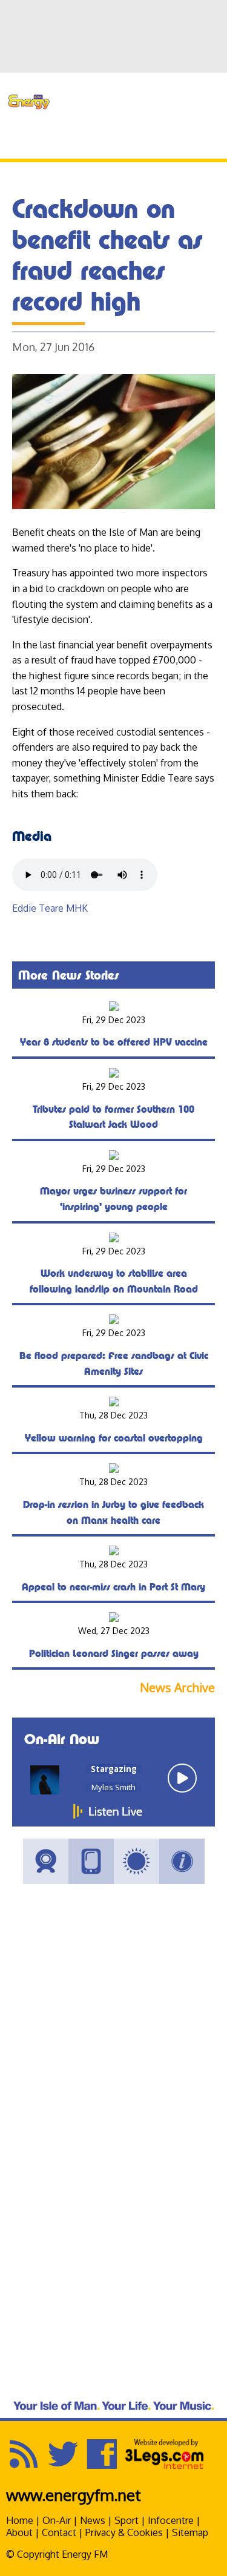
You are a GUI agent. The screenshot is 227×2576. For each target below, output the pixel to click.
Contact (59, 2532)
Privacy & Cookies (124, 2532)
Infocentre (171, 2520)
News (93, 2520)
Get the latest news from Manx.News (145, 82)
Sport (127, 2520)
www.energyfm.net (74, 2495)
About (19, 2532)
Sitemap (190, 2532)
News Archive (177, 1688)
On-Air (57, 2520)
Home (20, 2520)
